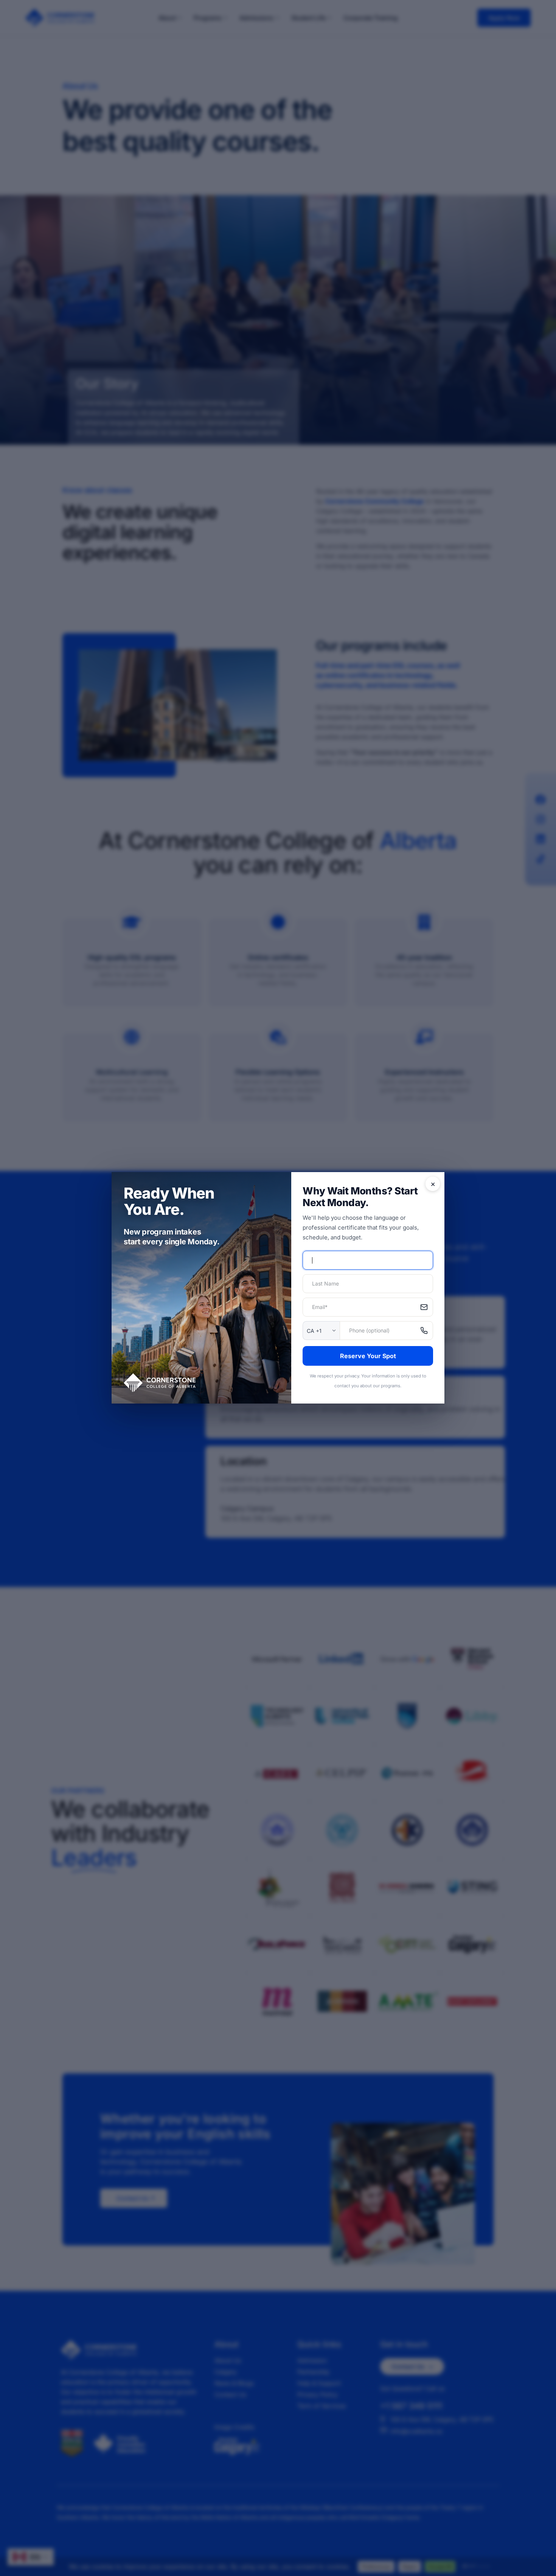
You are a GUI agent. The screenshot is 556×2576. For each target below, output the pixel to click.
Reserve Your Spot (368, 1356)
